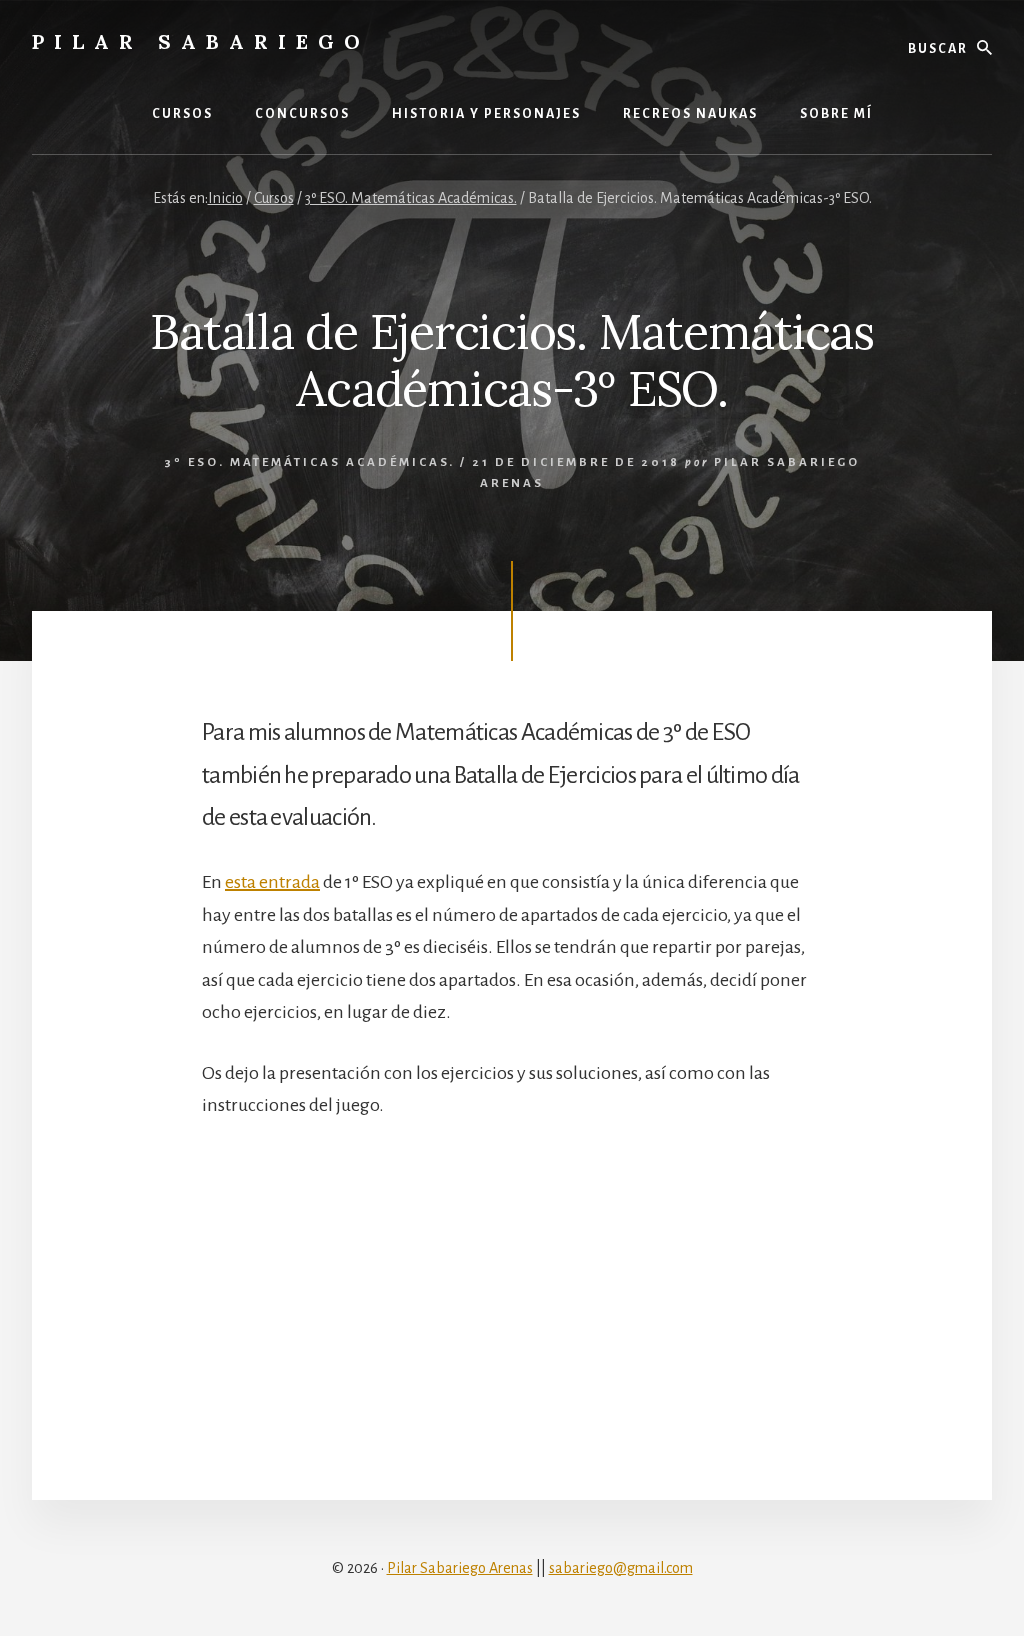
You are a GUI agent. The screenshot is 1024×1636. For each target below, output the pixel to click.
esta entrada (272, 882)
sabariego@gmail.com (621, 1568)
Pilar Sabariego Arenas (460, 1568)
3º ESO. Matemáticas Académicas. (309, 462)
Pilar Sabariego (201, 41)
